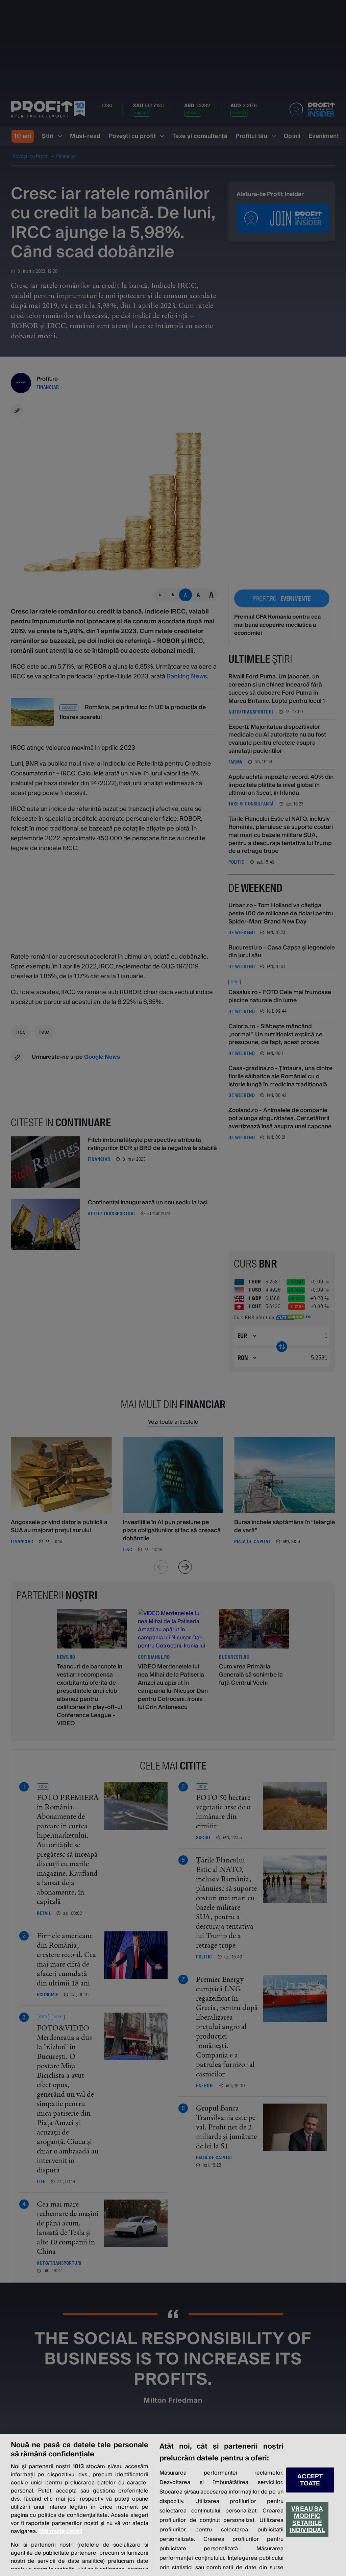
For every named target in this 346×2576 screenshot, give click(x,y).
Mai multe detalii (60, 2531)
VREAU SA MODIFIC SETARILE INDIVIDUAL (307, 2520)
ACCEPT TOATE (310, 2480)
